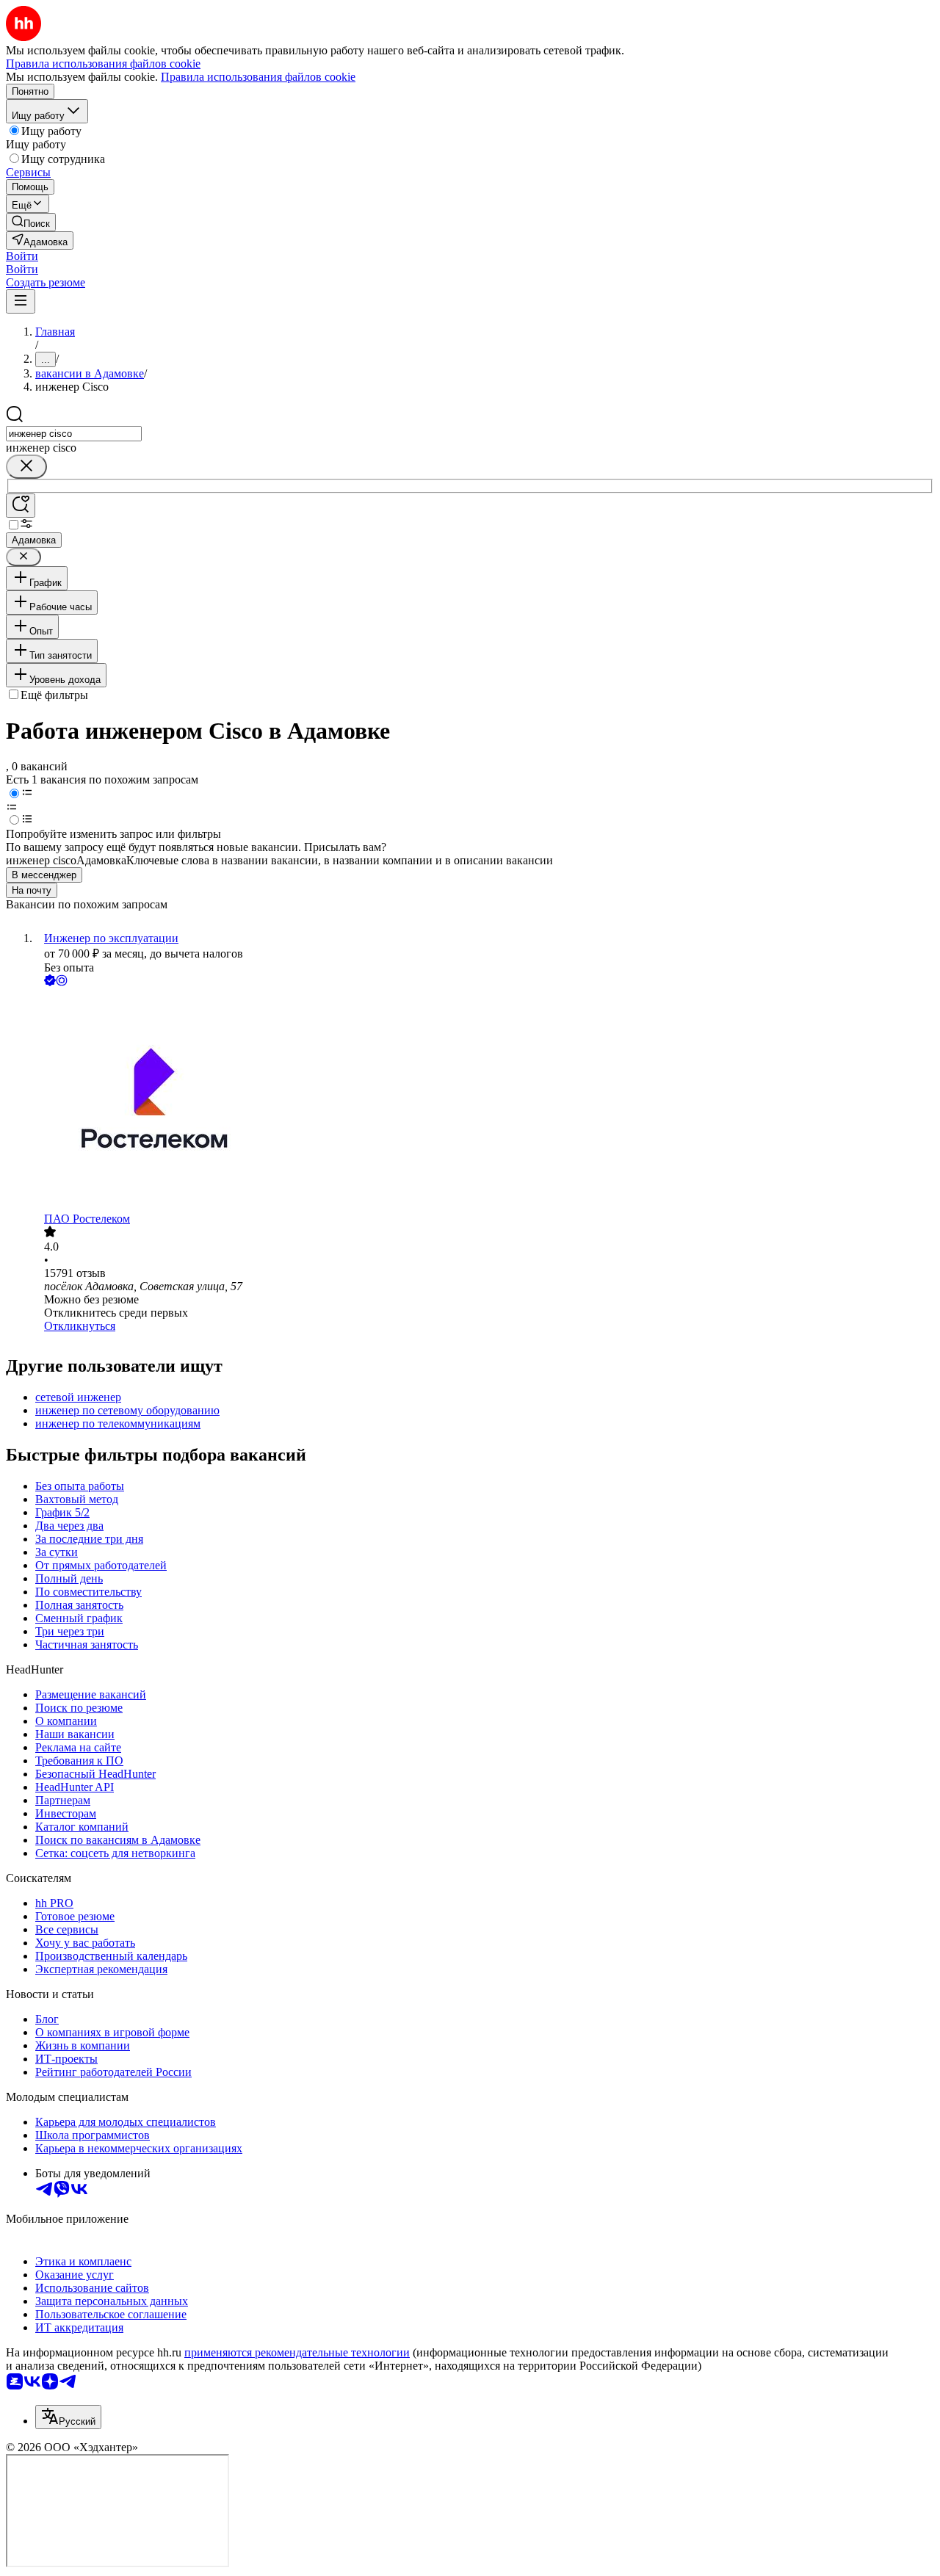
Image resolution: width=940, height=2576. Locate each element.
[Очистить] (26, 467)
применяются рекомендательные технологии (297, 2352)
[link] (31, 222)
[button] (22, 256)
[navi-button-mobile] (21, 301)
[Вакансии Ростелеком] (485, 1101)
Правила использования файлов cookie (258, 77)
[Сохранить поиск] (21, 506)
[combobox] (74, 434)
